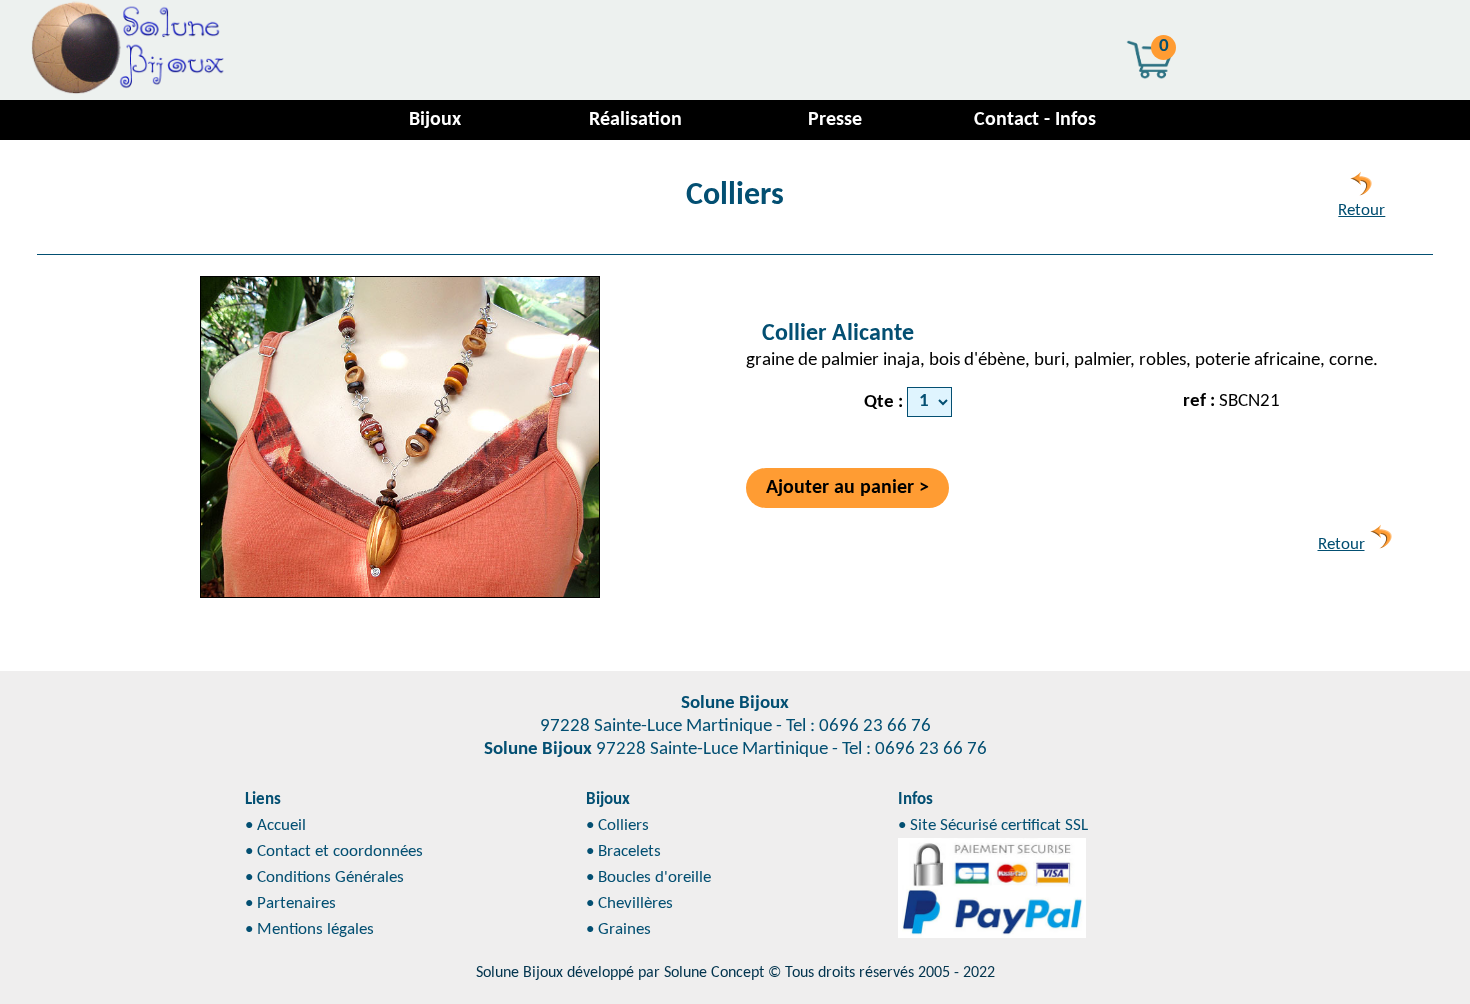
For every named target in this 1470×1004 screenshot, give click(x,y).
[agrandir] (400, 437)
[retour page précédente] (1361, 190)
